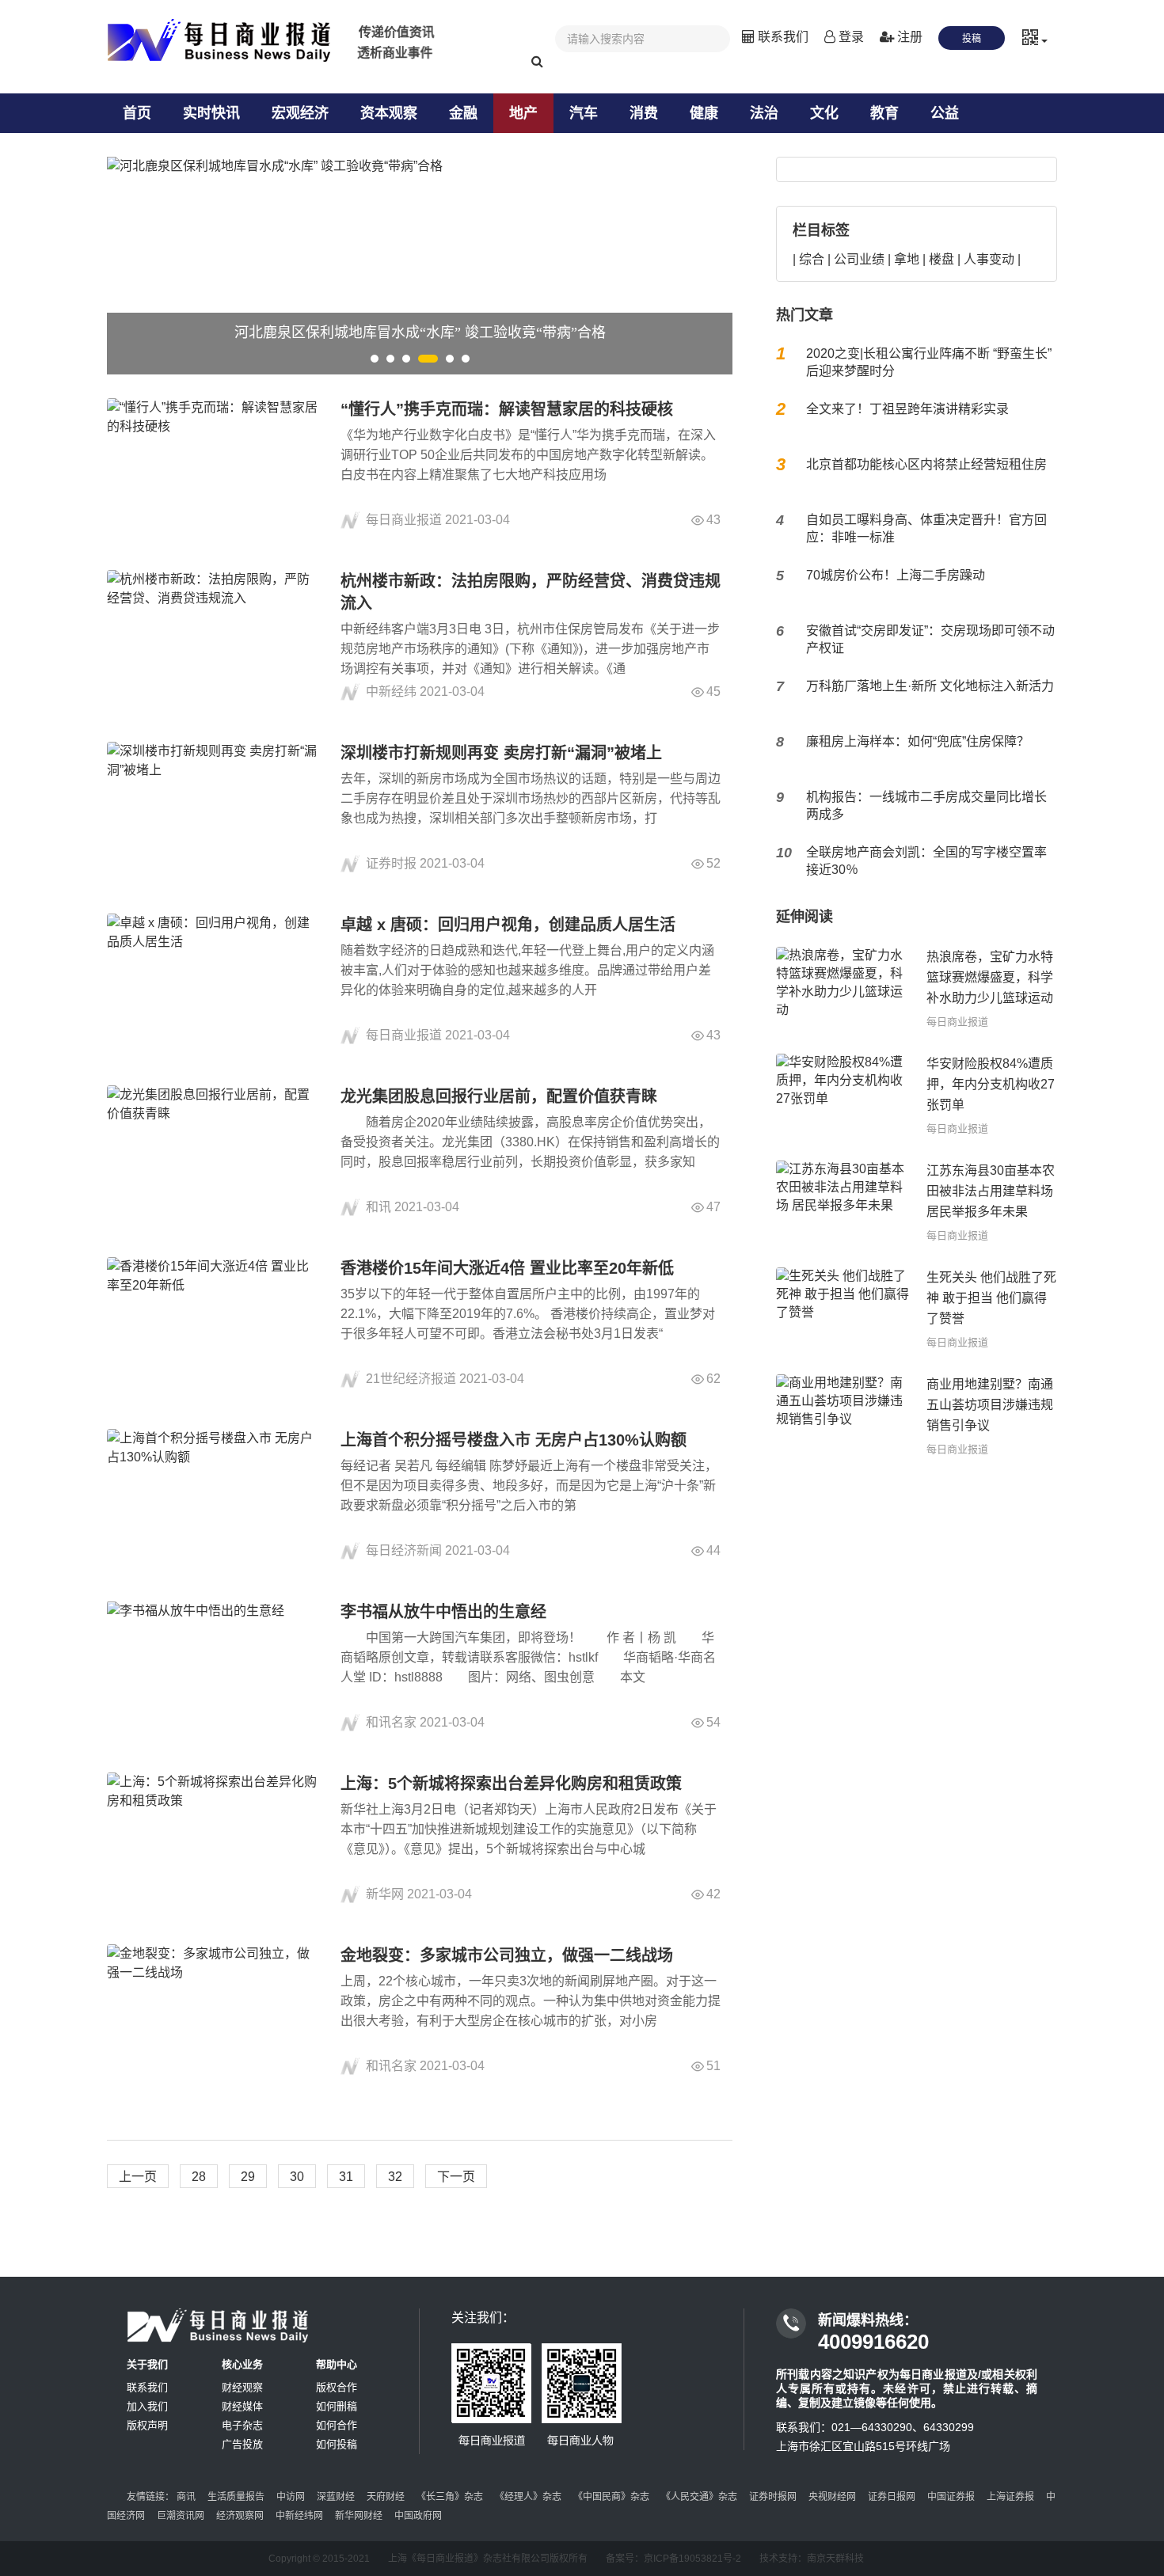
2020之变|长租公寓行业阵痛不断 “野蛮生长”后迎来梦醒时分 (929, 362)
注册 (908, 37)
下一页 (456, 2177)
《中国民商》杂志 (611, 2497)
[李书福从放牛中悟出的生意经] (214, 1667)
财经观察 (242, 2387)
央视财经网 (832, 2497)
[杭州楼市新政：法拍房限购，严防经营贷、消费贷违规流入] (214, 636)
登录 (850, 37)
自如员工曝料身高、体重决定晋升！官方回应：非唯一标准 (926, 528)
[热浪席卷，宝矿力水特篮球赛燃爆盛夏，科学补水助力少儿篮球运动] (843, 988)
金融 (463, 113)
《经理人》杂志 (528, 2497)
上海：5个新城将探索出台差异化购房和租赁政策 (511, 1784)
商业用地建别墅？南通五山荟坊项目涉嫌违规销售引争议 (990, 1405)
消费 (644, 113)
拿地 (907, 259)
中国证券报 (951, 2497)
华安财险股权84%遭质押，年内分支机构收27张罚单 (991, 1084)
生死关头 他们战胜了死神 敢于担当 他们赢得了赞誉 (991, 1298)
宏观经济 (300, 113)
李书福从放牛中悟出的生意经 (443, 1612)
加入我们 (147, 2406)
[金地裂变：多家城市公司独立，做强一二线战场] (214, 2010)
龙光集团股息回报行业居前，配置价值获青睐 (499, 1096)
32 (395, 2177)
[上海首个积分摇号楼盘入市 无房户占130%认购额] (214, 1495)
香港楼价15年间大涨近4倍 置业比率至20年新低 (507, 1268)
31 (346, 2177)
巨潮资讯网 (181, 2516)
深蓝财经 (336, 2497)
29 (248, 2177)
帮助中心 (337, 2364)
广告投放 (242, 2444)
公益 (945, 113)
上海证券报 (1010, 2497)
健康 (704, 113)
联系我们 (782, 37)
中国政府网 (418, 2516)
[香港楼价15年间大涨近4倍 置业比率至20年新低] (214, 1323)
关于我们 (147, 2364)
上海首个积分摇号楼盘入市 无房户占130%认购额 (514, 1440)
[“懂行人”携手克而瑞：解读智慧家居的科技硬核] (214, 464)
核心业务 (242, 2364)
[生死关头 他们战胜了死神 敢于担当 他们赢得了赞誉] (843, 1309)
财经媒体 (242, 2406)
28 (199, 2177)
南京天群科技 (835, 2559)
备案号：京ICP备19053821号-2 (673, 2559)
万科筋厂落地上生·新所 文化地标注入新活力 (930, 686)
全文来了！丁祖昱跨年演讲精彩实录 (907, 409)
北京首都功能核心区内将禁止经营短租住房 (926, 464)
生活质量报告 (236, 2497)
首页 (137, 113)
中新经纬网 (299, 2516)
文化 (824, 113)
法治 (764, 113)
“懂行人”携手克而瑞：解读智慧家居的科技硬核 (507, 409)
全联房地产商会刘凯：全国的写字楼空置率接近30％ (926, 861)
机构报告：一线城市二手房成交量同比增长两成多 (926, 805)
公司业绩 (859, 259)
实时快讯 (211, 113)
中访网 (291, 2497)
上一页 (138, 2177)
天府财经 (386, 2497)
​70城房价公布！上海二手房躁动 (896, 575)
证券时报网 (773, 2497)
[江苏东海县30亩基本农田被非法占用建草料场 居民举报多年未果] (843, 1202)
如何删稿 (337, 2406)
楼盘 (941, 259)
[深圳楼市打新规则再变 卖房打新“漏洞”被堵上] (214, 808)
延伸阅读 (805, 917)
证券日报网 (892, 2497)
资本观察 (389, 113)
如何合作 (337, 2425)
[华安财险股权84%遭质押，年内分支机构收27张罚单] (843, 1095)
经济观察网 (240, 2516)
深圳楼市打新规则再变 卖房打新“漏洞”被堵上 (501, 753)
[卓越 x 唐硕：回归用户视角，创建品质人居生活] (214, 980)
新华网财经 (359, 2516)
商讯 (186, 2497)
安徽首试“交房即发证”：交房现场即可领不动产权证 (930, 639)
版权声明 (147, 2425)
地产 (523, 113)
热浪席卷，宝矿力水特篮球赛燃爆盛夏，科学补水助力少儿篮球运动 (990, 977)
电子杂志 (242, 2425)
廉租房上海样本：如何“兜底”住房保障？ (918, 741)
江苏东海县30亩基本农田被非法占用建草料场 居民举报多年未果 (991, 1191)
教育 (884, 113)
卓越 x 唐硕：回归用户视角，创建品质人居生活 (508, 925)
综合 (812, 259)
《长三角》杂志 (450, 2497)
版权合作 (337, 2387)
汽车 (584, 113)
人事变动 (989, 259)
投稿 (972, 39)
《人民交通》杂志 (699, 2497)
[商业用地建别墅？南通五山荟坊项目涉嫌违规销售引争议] (843, 1416)
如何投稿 (337, 2444)
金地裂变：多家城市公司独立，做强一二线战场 (507, 1955)
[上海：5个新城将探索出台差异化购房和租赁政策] (214, 1839)
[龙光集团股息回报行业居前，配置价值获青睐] (214, 1151)
